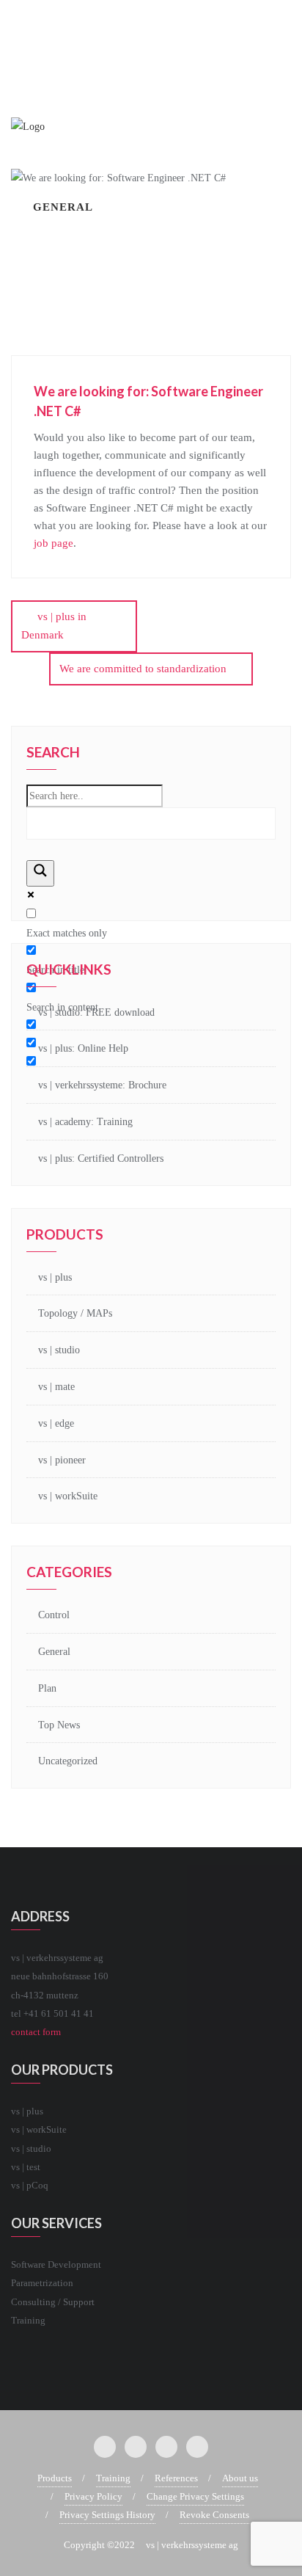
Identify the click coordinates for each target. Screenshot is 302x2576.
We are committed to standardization (143, 669)
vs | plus (55, 1277)
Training (113, 2478)
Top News (59, 1725)
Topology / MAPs (75, 1313)
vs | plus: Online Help (83, 1048)
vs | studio (59, 1350)
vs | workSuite (68, 1496)
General (54, 1652)
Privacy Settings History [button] (107, 2515)
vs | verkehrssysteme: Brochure (102, 1085)
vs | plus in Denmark (54, 626)
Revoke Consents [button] (214, 2515)
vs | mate (56, 1387)
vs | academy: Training (85, 1122)
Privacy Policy (93, 2496)
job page (54, 543)
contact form (36, 2032)
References (176, 2478)
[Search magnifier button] (40, 873)
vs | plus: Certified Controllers (101, 1158)
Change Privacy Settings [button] (195, 2496)
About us (240, 2478)
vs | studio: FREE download (96, 1012)
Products (55, 2478)
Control (54, 1615)
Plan (47, 1688)
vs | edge (56, 1423)
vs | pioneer (62, 1460)
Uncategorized (68, 1761)
